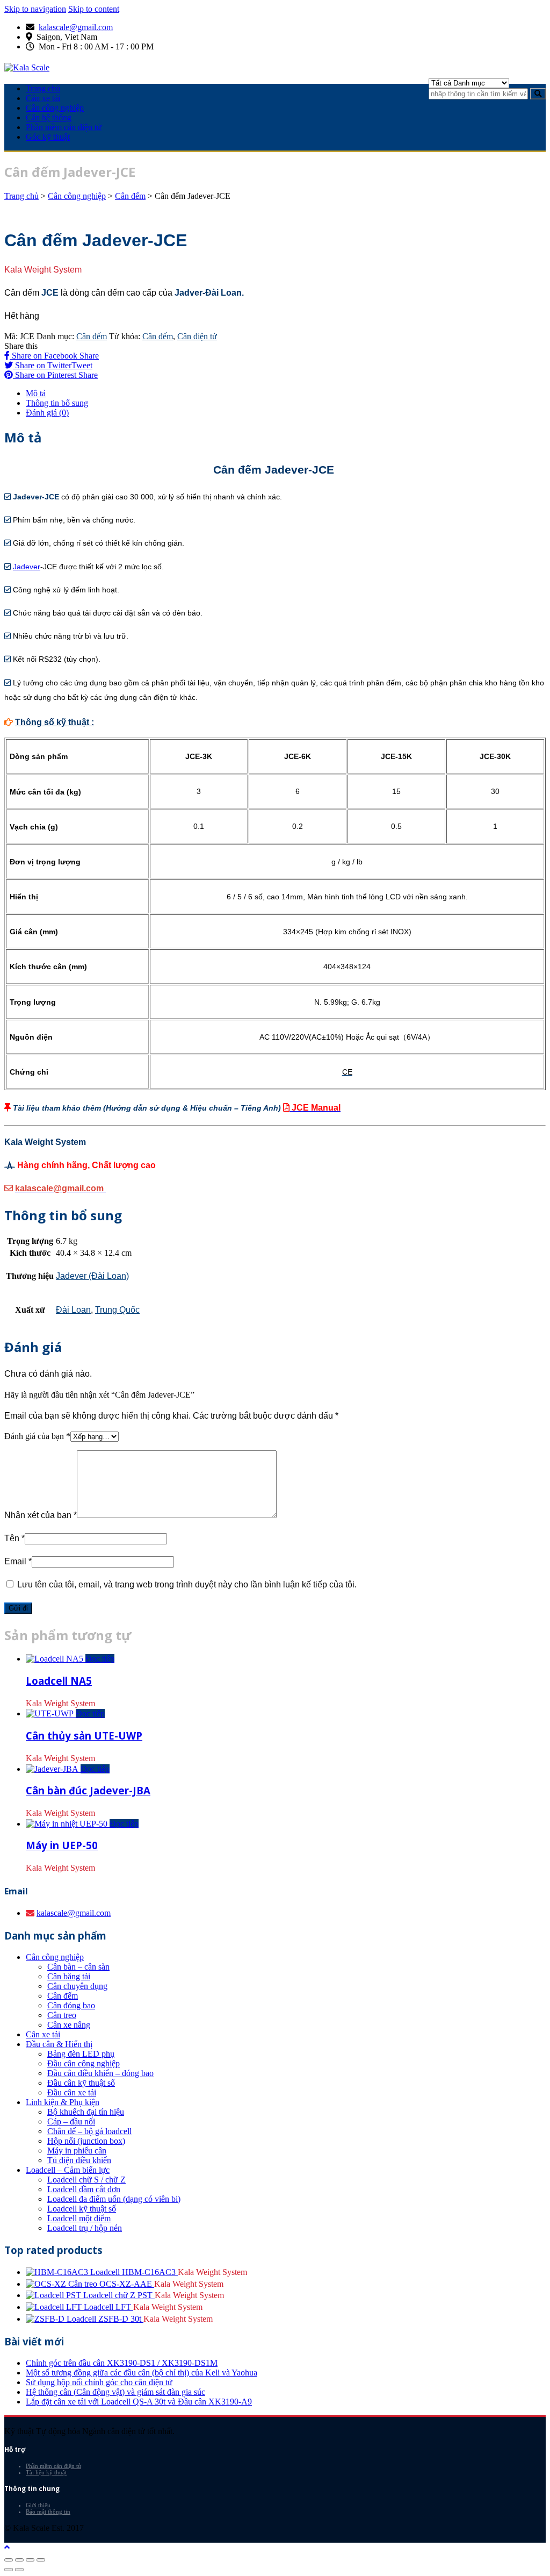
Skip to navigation (35, 9)
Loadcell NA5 (59, 1681)
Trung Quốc (117, 1310)
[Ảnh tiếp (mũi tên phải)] (19, 2570)
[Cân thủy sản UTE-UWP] (51, 1713)
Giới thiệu (38, 2505)
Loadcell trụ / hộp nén (85, 2228)
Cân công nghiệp (55, 108)
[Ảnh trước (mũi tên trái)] (9, 2570)
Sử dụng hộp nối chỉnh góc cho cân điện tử (99, 2382)
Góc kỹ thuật (48, 137)
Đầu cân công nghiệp (84, 2063)
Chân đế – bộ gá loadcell (89, 2131)
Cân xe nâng (69, 2025)
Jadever (27, 567)
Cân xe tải (43, 98)
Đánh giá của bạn (37, 1436)
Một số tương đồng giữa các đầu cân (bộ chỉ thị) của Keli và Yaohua (142, 2373)
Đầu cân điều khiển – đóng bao (100, 2073)
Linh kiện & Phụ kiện (63, 2102)
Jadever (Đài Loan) (92, 1276)
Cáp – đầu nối (71, 2121)
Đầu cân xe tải (72, 2092)
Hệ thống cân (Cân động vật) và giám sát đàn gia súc (115, 2392)
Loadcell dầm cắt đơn (84, 2189)
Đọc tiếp (100, 1659)
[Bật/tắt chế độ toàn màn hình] (30, 2560)
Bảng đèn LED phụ (81, 2054)
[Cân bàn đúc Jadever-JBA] (53, 1769)
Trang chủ (43, 88)
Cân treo (62, 2015)
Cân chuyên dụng (77, 1986)
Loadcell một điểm (79, 2218)
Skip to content (94, 9)
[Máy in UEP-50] (68, 1824)
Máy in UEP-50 (62, 1845)
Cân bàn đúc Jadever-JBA (88, 1790)
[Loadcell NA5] (56, 1659)
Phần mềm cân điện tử (64, 127)
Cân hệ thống (49, 117)
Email (18, 1561)
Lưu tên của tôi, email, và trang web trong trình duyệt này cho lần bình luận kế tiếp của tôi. (187, 1584)
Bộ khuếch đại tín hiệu (86, 2112)
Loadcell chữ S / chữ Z (86, 2180)
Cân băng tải (69, 1976)
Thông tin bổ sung (57, 403)
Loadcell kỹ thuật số (82, 2209)
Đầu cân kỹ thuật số (81, 2083)
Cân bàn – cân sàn (78, 1967)
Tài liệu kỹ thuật (46, 2472)
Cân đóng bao (71, 2005)
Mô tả (36, 393)
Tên (15, 1538)
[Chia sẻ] (19, 2560)
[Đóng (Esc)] (9, 2560)
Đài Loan (73, 1310)
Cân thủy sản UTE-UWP (84, 1736)
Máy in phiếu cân (77, 2151)
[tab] (286, 393)
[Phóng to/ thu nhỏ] (41, 2560)
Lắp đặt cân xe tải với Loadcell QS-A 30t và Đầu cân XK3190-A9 (139, 2402)
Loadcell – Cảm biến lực (68, 2170)
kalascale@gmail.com (76, 27)
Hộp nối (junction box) (86, 2141)
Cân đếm (130, 196)
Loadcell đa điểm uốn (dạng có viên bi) (114, 2199)
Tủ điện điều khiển (79, 2160)
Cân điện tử (197, 336)
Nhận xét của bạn (41, 1515)
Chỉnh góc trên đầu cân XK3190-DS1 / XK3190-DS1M (122, 2363)
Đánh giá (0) (47, 413)
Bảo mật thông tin (48, 2511)
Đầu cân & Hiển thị (59, 2044)
